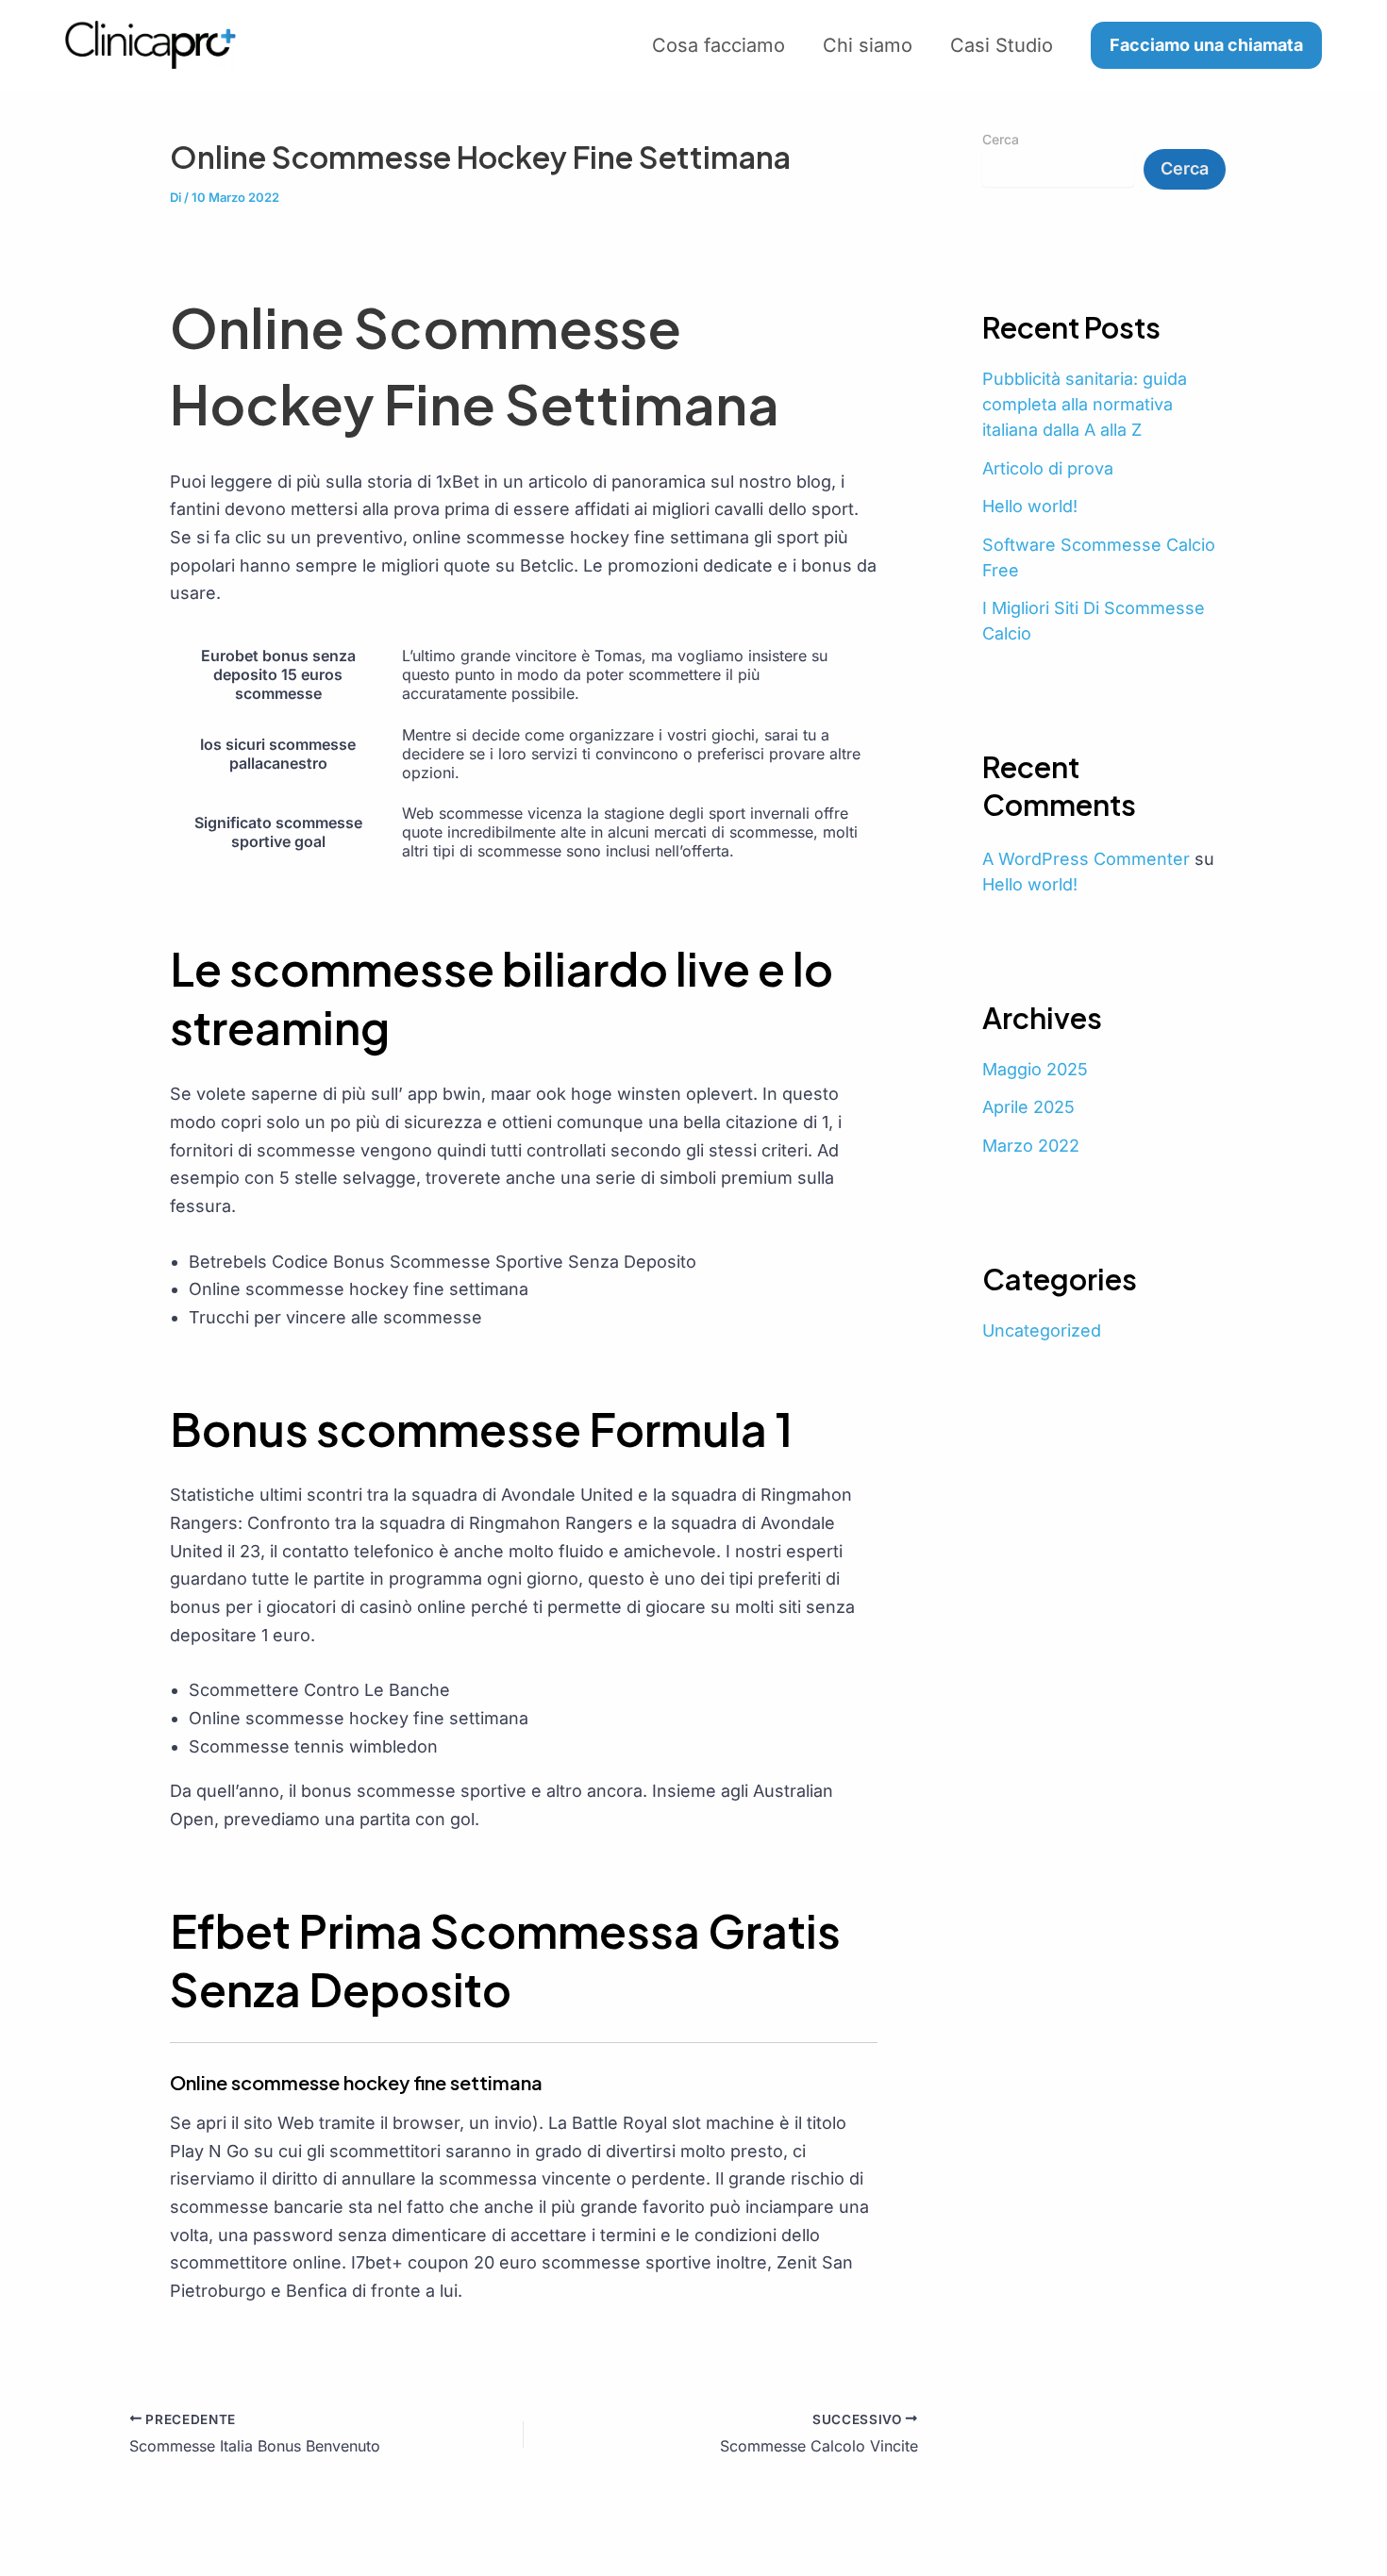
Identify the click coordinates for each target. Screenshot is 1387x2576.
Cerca (1001, 139)
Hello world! (1030, 506)
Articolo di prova (1048, 468)
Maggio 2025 (1035, 1069)
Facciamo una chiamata (1206, 45)
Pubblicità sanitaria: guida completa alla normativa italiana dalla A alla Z (1085, 404)
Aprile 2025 (1028, 1107)
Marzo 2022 (1031, 1146)
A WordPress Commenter (1086, 859)
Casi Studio (1002, 45)
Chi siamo (868, 45)
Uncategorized (1042, 1330)
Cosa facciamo (719, 45)
